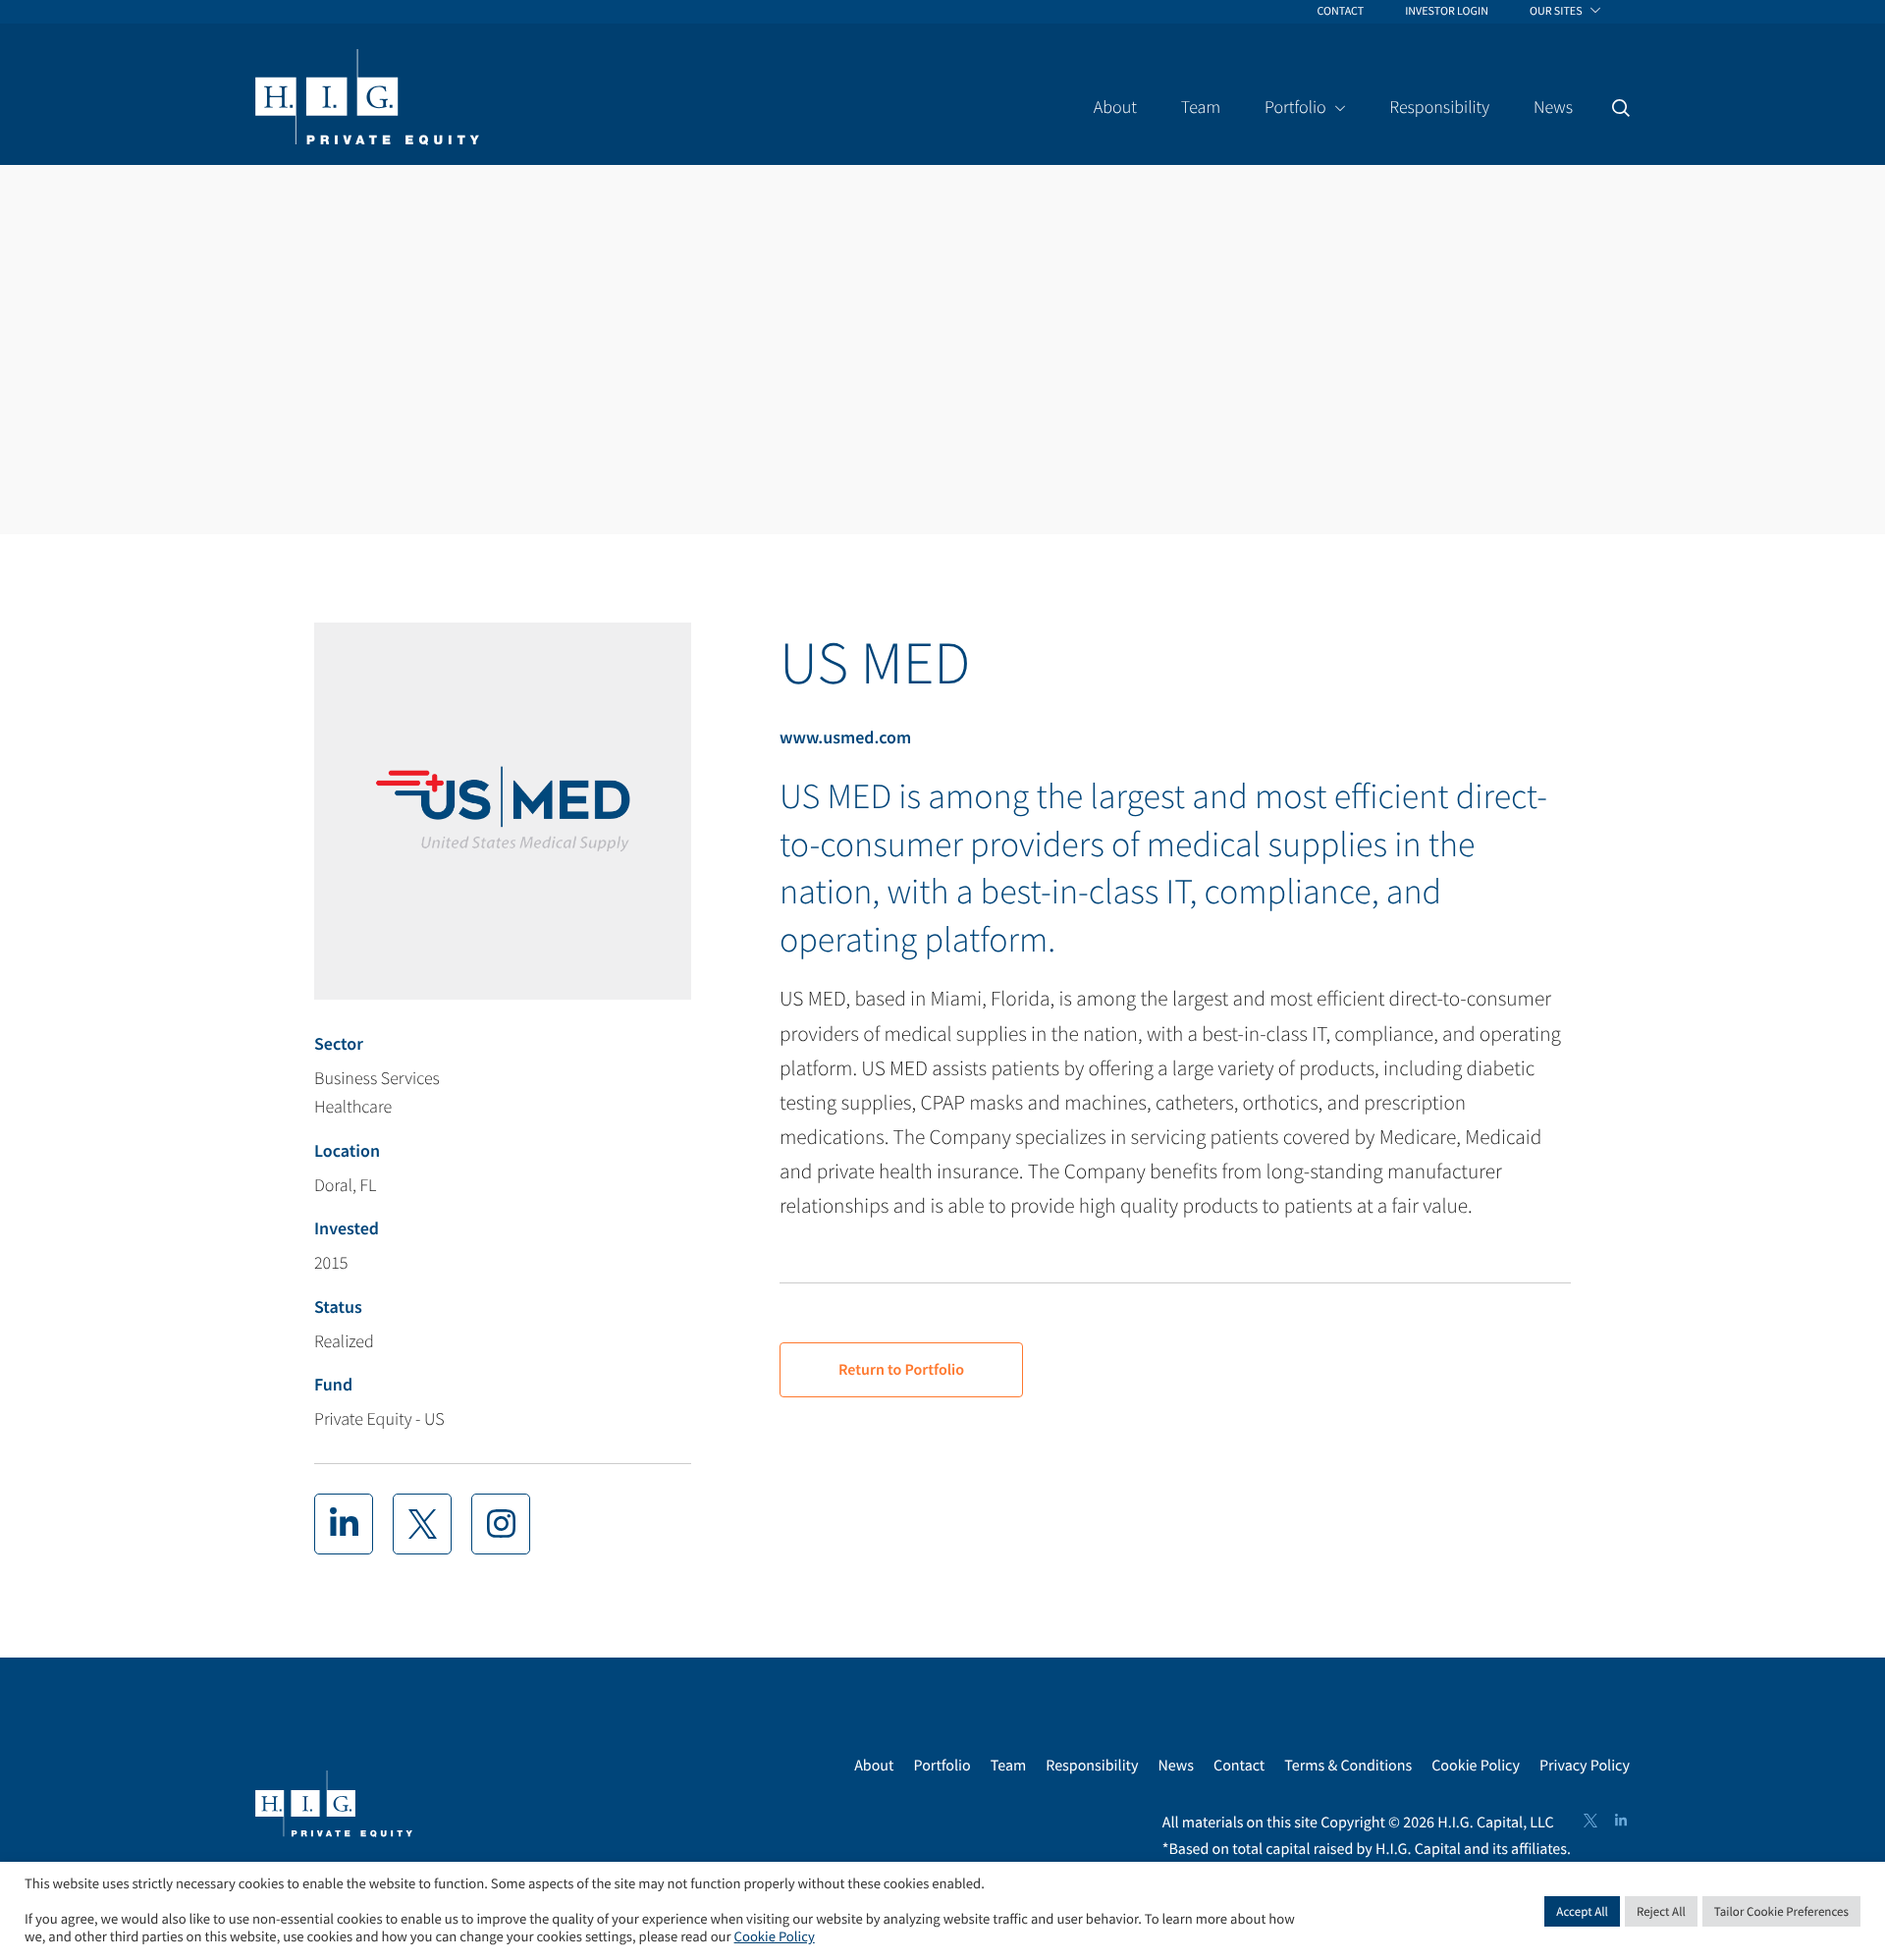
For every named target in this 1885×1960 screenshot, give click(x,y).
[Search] (1621, 108)
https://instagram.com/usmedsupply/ (501, 1524)
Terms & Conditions (1348, 1766)
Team (1009, 1766)
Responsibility (1092, 1766)
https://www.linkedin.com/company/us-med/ (344, 1524)
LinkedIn (1621, 1821)
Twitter (1590, 1821)
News (1176, 1766)
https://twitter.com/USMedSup (422, 1524)
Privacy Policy (1585, 1766)
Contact (1239, 1766)
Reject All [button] (1661, 1911)
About (874, 1766)
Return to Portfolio (901, 1370)
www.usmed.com (845, 737)
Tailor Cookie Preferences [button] (1781, 1911)
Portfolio (942, 1766)
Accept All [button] (1582, 1911)
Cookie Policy (1476, 1766)
